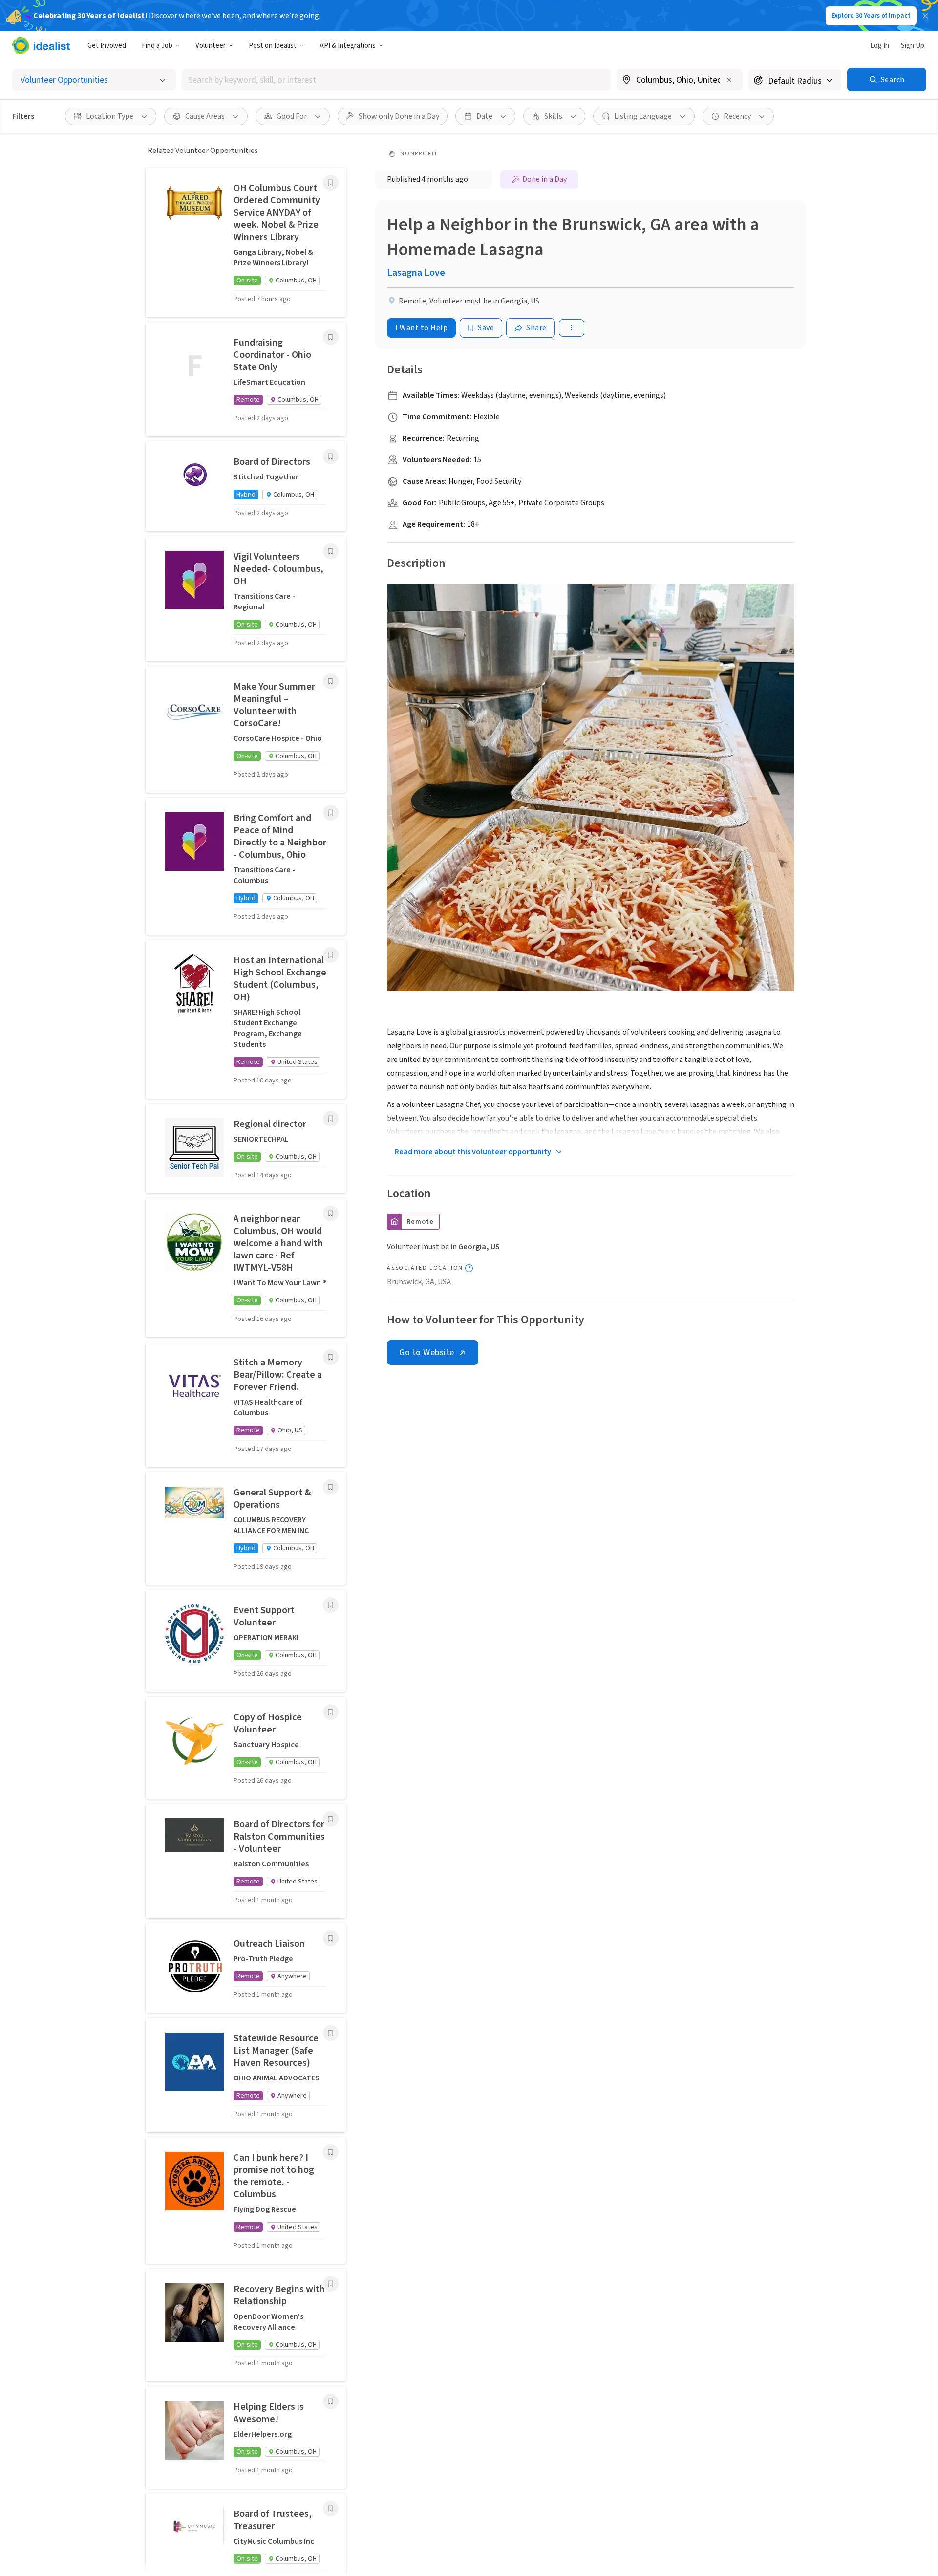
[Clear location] (729, 80)
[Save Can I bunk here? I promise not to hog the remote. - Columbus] (331, 2152)
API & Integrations (348, 46)
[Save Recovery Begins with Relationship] (331, 2284)
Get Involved (107, 46)
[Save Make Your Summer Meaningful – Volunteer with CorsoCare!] (331, 681)
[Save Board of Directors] (331, 456)
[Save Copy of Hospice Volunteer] (331, 1712)
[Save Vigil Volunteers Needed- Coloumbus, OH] (331, 551)
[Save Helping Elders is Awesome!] (331, 2402)
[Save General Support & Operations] (331, 1487)
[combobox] (396, 80)
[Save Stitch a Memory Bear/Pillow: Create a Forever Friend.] (331, 1357)
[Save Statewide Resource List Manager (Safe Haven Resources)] (331, 2033)
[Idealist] (41, 45)
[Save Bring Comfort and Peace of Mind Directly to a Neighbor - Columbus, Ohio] (331, 813)
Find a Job (157, 46)
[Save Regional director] (331, 1119)
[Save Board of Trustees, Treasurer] (331, 2509)
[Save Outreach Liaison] (331, 1938)
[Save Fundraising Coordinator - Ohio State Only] (331, 337)
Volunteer (211, 46)
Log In (880, 46)
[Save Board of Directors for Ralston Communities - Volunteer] (331, 1819)
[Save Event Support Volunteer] (331, 1605)
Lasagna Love (416, 273)
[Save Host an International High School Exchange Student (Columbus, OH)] (331, 955)
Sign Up (913, 46)
